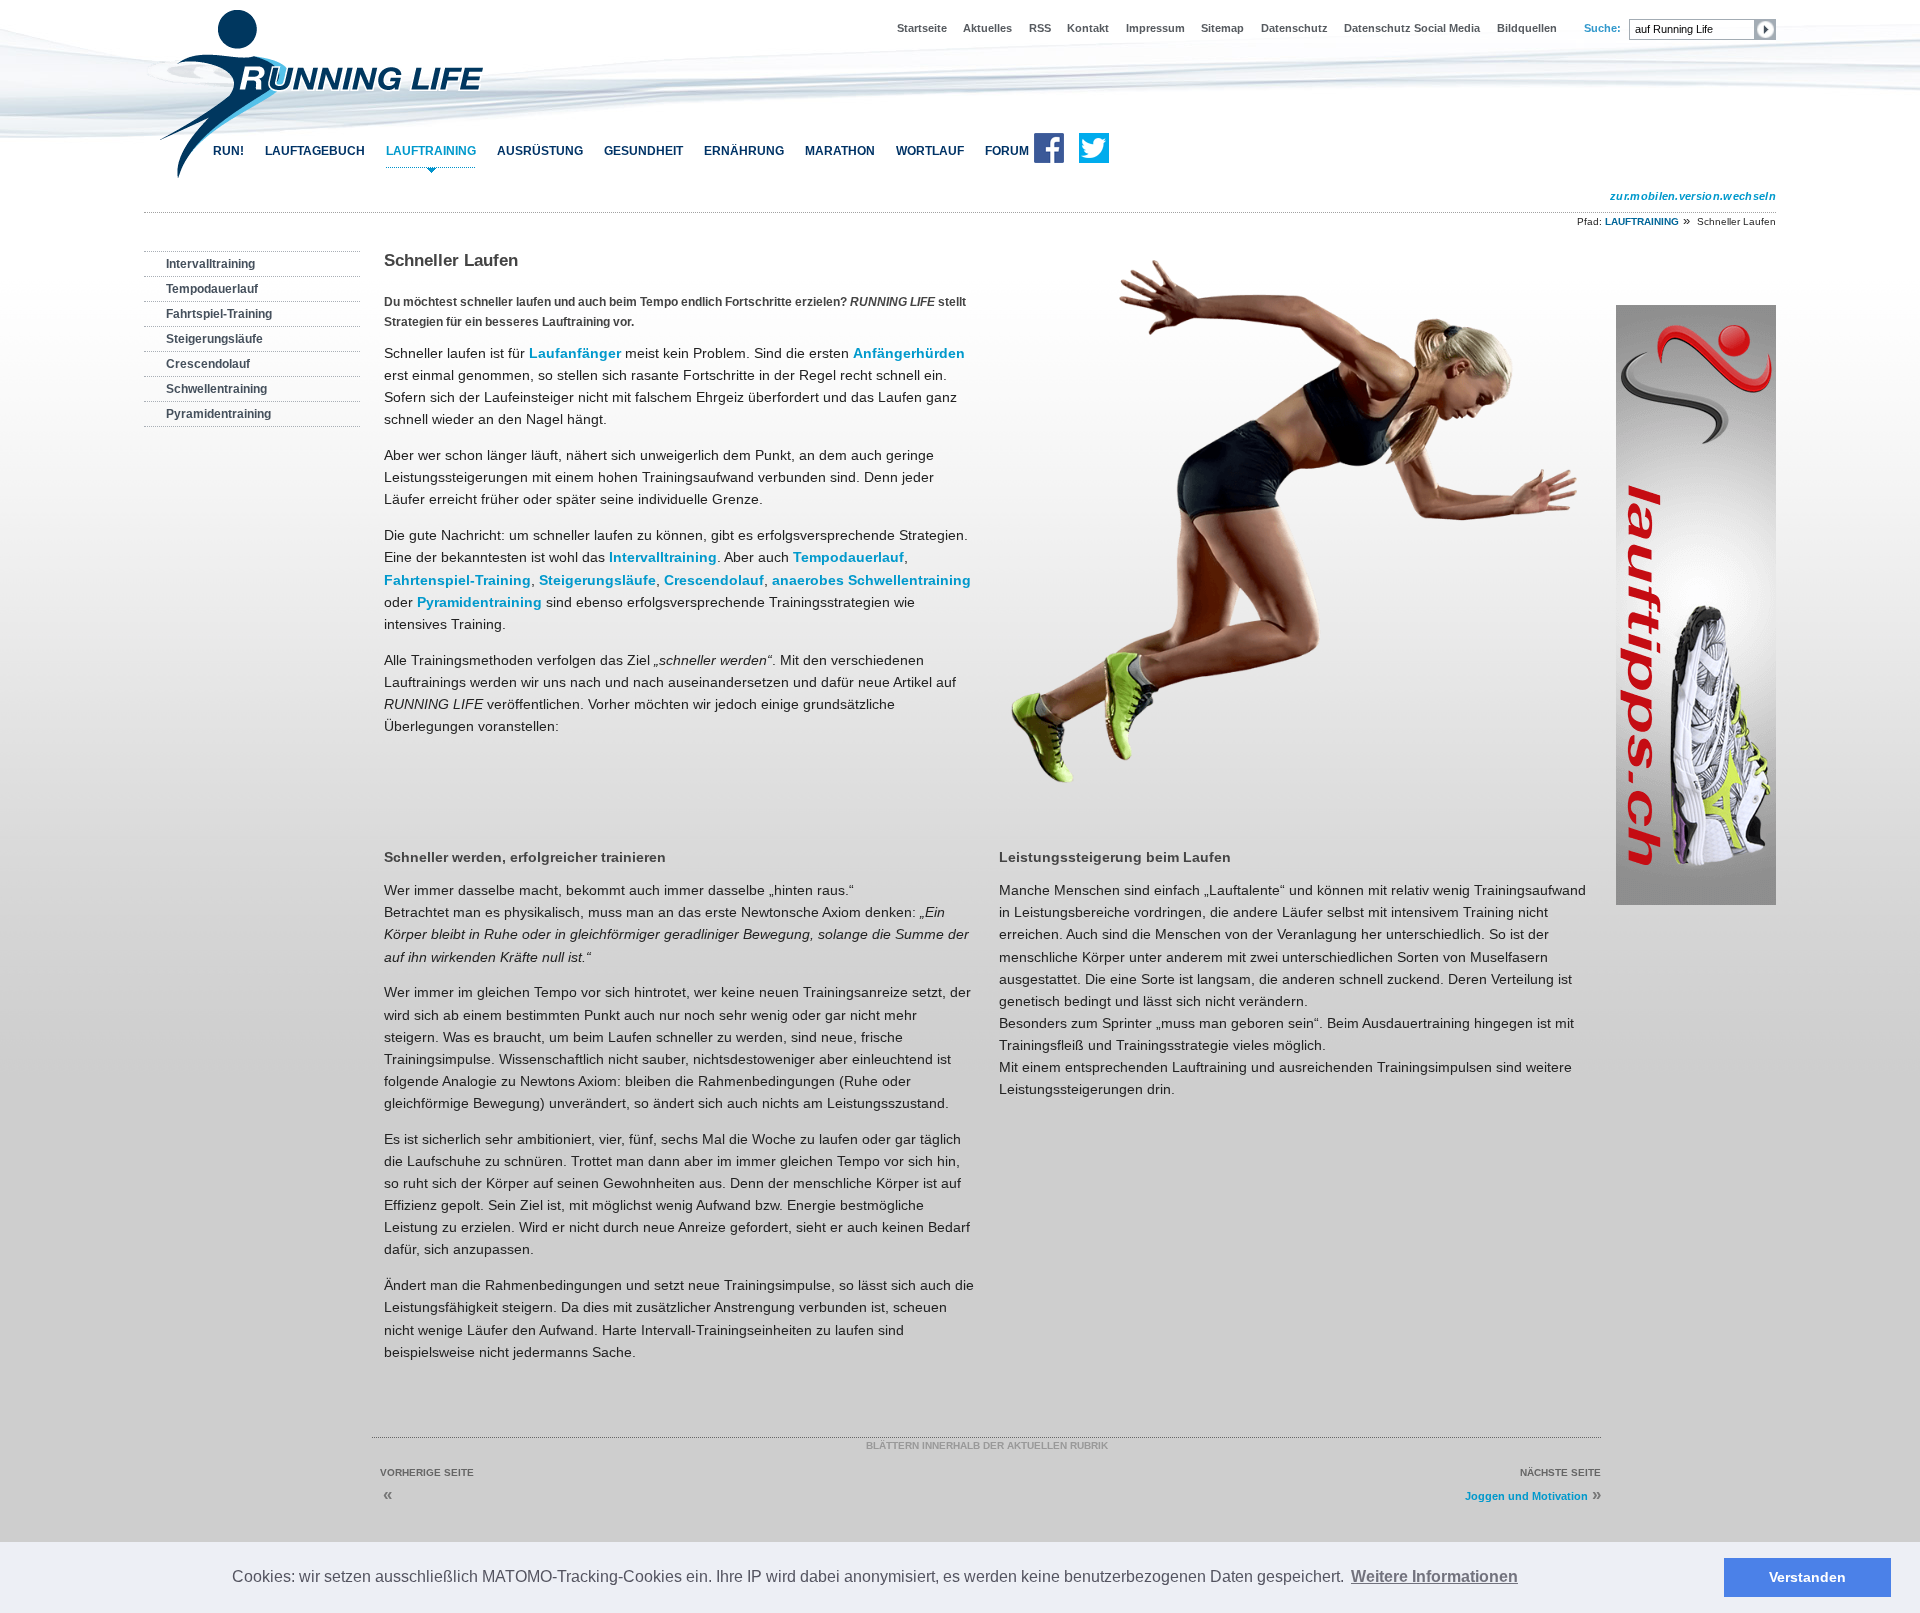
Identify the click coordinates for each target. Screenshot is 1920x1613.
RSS (1040, 28)
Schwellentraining (216, 389)
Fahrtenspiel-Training (457, 580)
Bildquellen (1527, 28)
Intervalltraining (210, 264)
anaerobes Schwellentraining (871, 580)
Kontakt (1088, 28)
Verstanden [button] (1807, 1577)
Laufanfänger (575, 353)
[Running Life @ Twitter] (1094, 159)
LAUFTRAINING (431, 151)
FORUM (1007, 151)
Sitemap (1222, 28)
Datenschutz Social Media (1412, 28)
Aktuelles (987, 28)
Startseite (922, 28)
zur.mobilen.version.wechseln (1693, 196)
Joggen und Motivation (1526, 1496)
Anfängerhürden (909, 353)
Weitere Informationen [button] (1434, 1576)
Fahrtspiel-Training (219, 314)
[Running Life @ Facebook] (1049, 159)
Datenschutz (1294, 28)
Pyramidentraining (218, 414)
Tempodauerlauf (212, 289)
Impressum (1155, 28)
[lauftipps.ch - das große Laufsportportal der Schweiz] (1696, 901)
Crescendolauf (208, 364)
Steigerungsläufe (214, 339)
